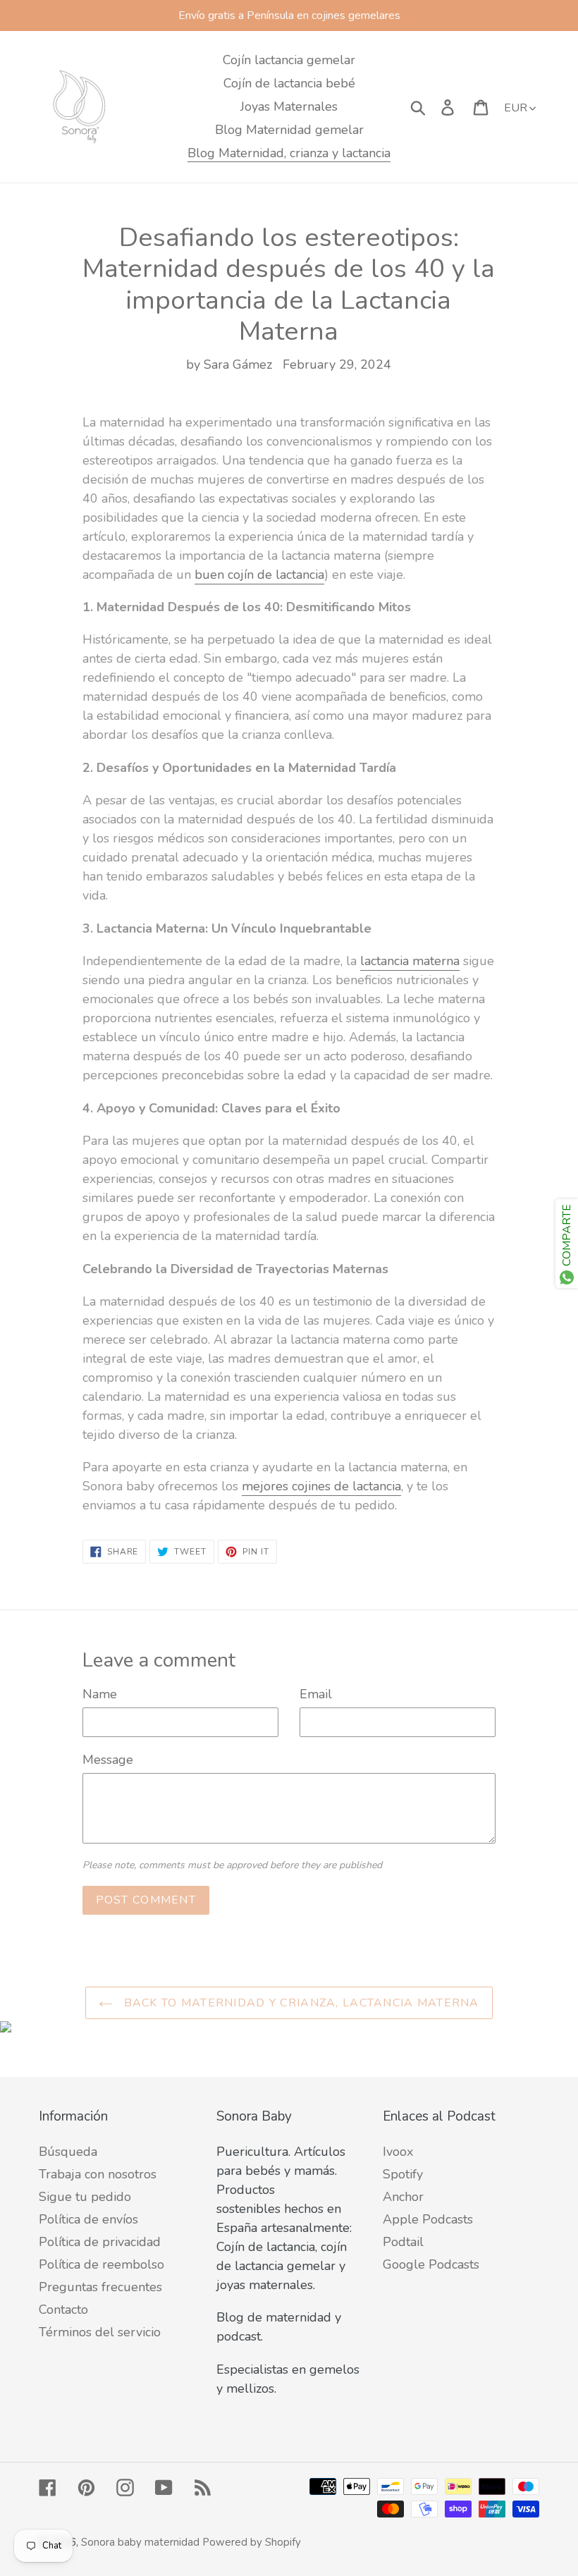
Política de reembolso (102, 2264)
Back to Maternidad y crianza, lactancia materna (299, 2003)
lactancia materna (410, 961)
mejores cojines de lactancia (321, 1486)
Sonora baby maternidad (140, 2542)
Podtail (403, 2242)
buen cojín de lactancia (259, 575)
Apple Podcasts (428, 2219)
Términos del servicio (100, 2332)
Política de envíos (88, 2219)
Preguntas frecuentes (100, 2287)
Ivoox (398, 2152)
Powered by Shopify (252, 2542)
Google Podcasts (431, 2264)
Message (108, 1760)
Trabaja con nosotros (98, 2174)
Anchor (403, 2197)
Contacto (63, 2310)
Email (316, 1694)
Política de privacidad (100, 2242)
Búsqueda (68, 2152)
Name (100, 1694)
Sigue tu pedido (85, 2197)
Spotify (403, 2174)
